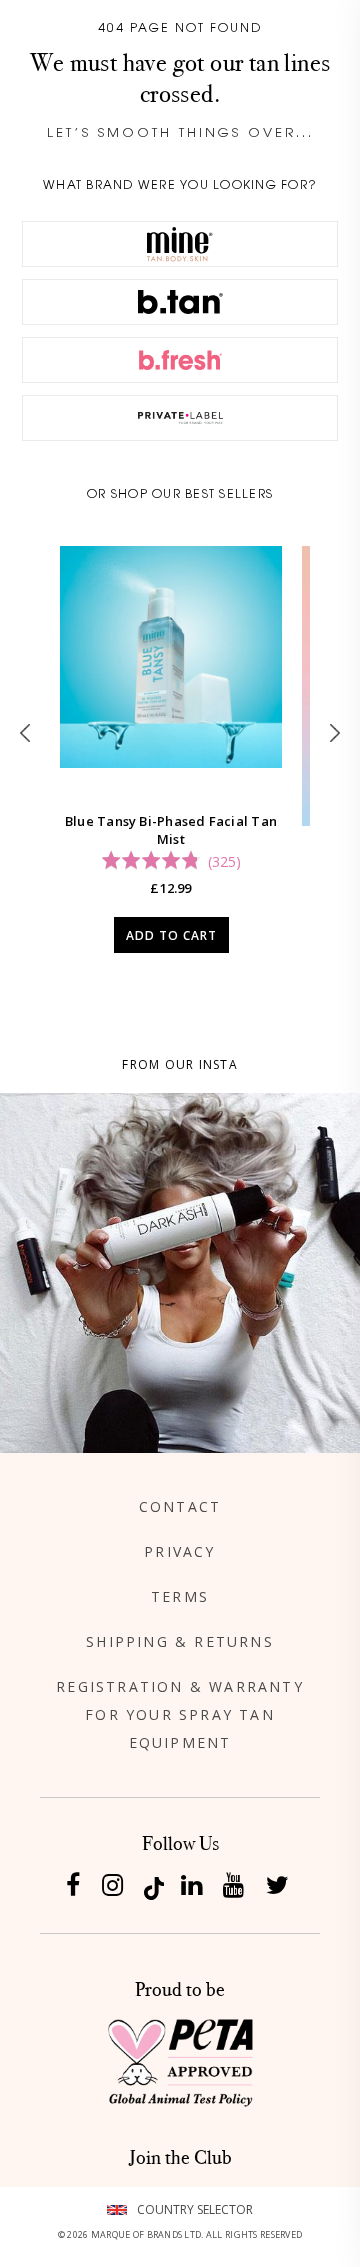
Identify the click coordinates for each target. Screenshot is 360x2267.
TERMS (180, 1596)
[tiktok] (154, 1886)
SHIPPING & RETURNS (180, 1641)
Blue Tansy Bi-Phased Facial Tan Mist (171, 830)
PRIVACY (179, 1551)
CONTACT (180, 1506)
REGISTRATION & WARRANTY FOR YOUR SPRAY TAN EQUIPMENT (180, 1714)
